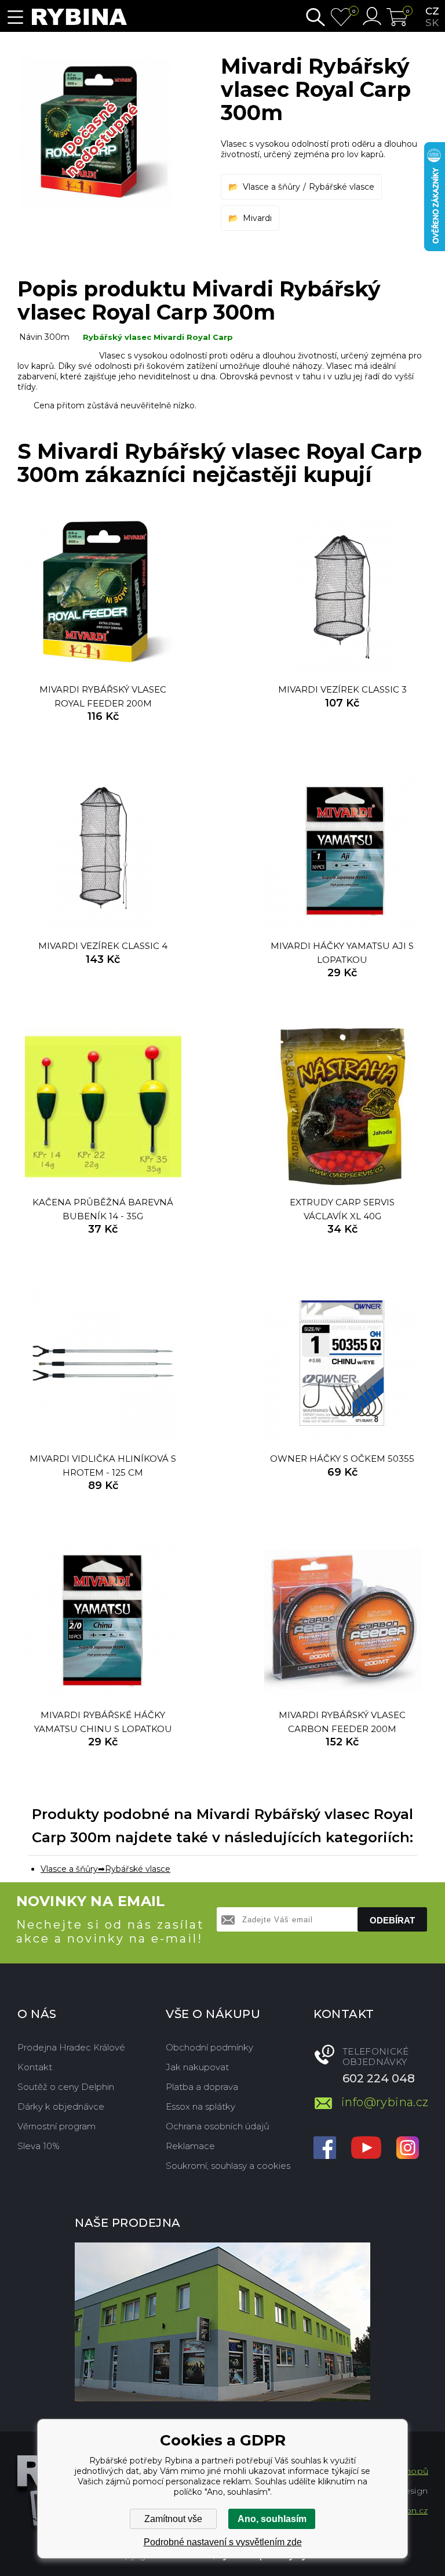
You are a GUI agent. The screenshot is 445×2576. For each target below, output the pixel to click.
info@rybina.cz (384, 2102)
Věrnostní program (56, 2126)
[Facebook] (325, 2149)
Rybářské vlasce (342, 187)
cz (432, 11)
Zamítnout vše (173, 2519)
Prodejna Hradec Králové (71, 2047)
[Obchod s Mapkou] (222, 2322)
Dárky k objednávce (61, 2106)
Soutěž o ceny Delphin (66, 2087)
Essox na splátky (200, 2106)
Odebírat (392, 1920)
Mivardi (257, 218)
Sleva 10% (39, 2146)
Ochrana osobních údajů (218, 2126)
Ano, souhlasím (272, 2519)
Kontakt (35, 2067)
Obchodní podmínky (209, 2047)
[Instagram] (408, 2149)
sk (432, 23)
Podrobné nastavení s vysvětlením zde (223, 2542)
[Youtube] (366, 2149)
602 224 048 (379, 2078)
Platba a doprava (202, 2087)
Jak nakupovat (197, 2067)
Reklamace (190, 2146)
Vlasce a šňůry (271, 187)
